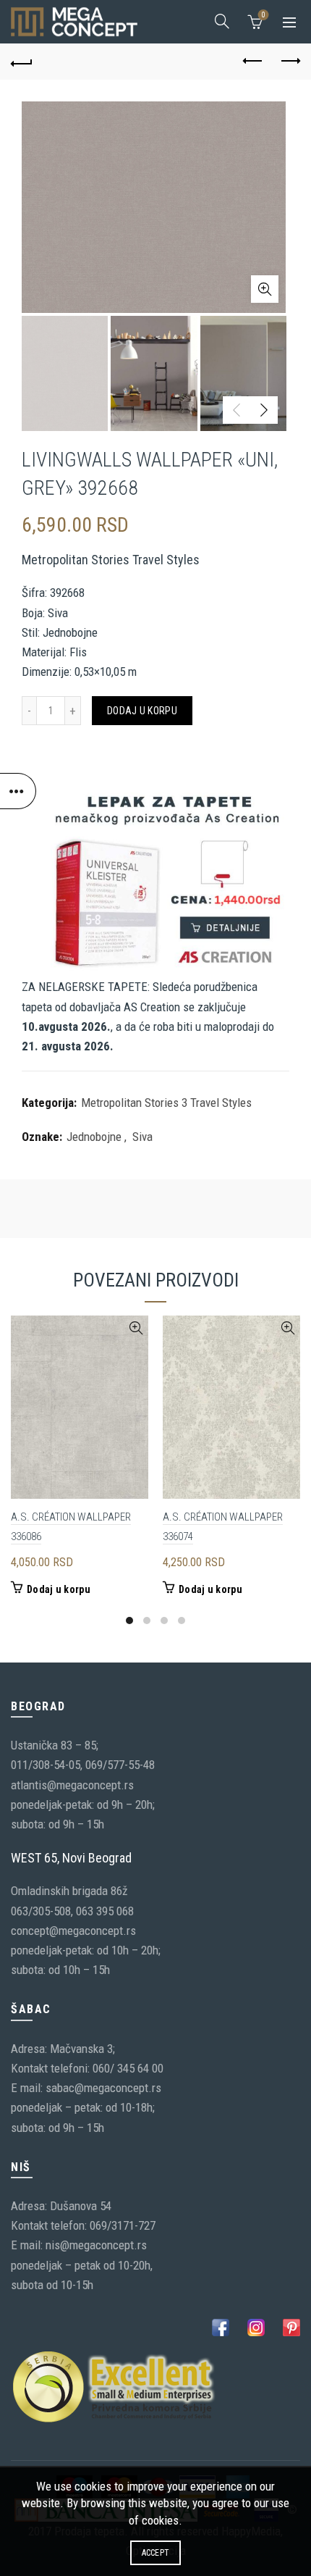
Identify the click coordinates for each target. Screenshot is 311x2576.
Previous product (253, 62)
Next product (289, 62)
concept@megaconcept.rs (73, 1931)
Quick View (136, 1328)
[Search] (222, 21)
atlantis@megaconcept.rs (72, 1785)
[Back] (22, 62)
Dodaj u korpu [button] (59, 1589)
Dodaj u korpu (142, 711)
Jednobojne (94, 1137)
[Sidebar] (18, 791)
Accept (156, 2553)
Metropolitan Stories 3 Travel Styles (166, 1103)
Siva (142, 1137)
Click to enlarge (265, 289)
